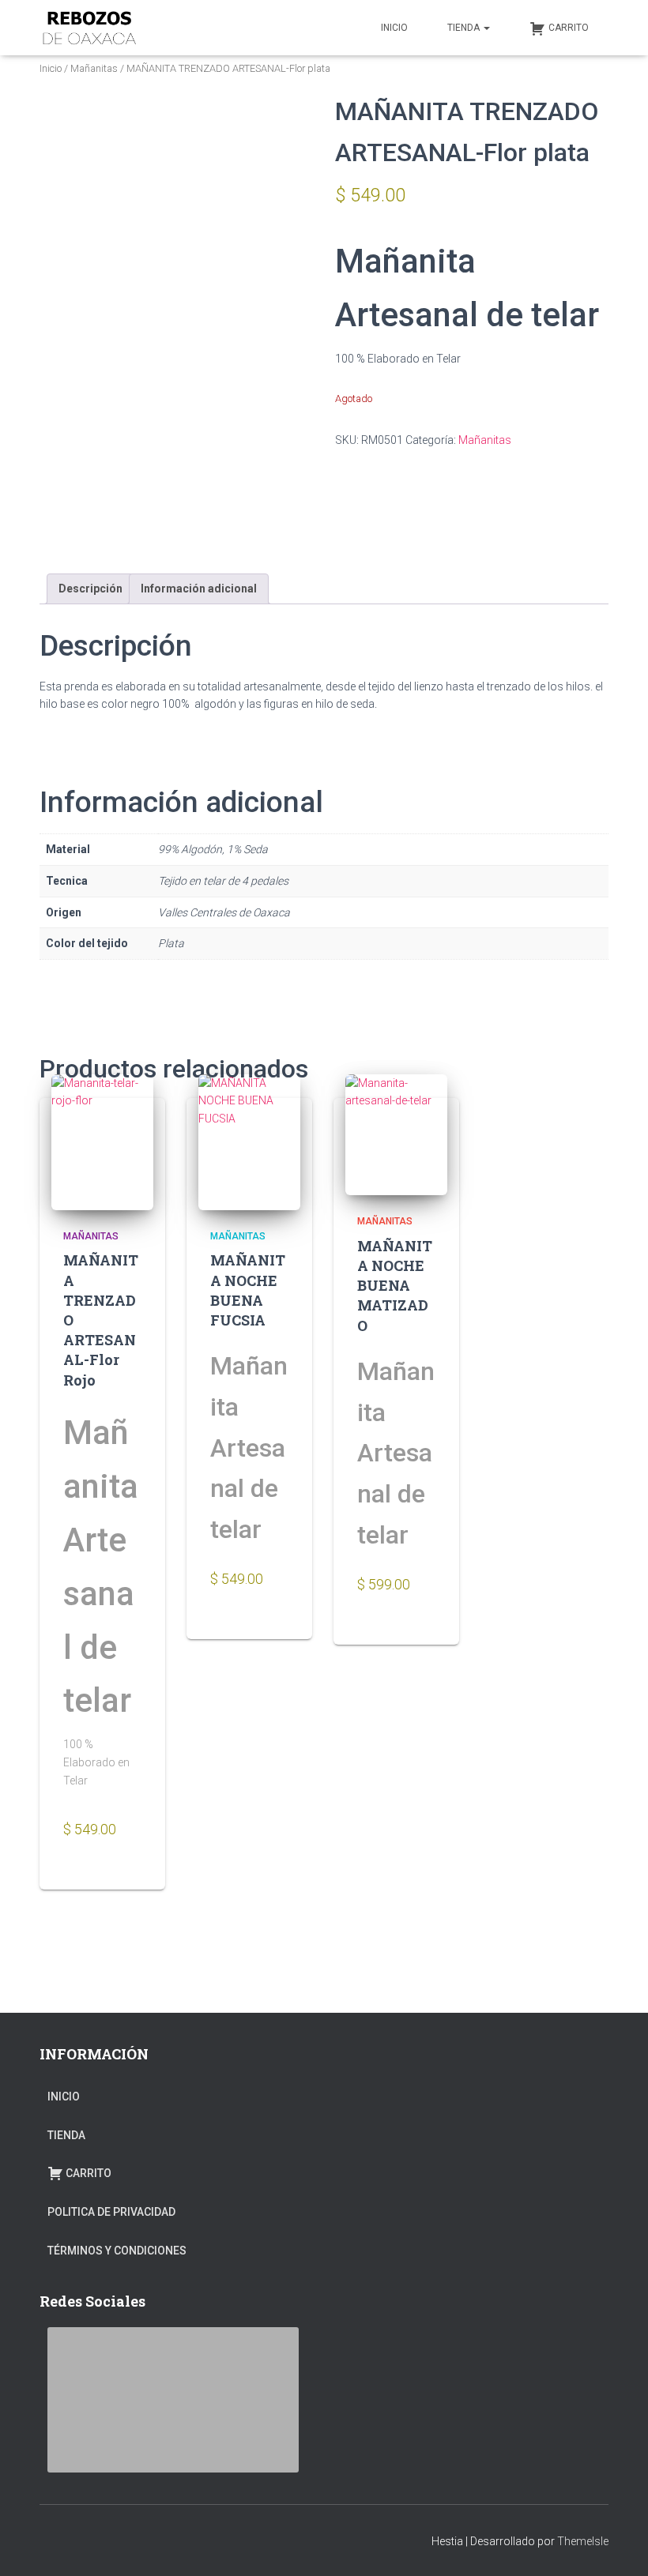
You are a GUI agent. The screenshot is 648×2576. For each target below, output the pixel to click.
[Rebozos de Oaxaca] (89, 28)
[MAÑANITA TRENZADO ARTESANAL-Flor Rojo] (102, 1142)
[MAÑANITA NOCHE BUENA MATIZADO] (396, 1135)
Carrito (569, 28)
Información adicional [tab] (199, 589)
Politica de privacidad (111, 2212)
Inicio (51, 68)
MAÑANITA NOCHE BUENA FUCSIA (248, 1290)
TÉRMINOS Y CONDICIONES (117, 2251)
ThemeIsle (583, 2541)
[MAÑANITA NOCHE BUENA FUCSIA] (249, 1142)
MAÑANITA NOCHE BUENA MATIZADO (395, 1286)
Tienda (465, 28)
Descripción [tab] (90, 589)
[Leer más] (125, 1876)
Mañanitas (94, 68)
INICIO (394, 28)
